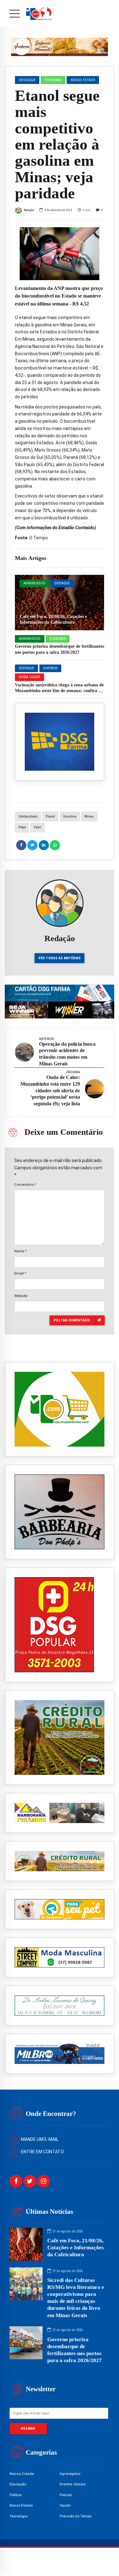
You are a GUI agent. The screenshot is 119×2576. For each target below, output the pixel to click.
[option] (60, 254)
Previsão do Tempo (76, 2516)
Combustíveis (28, 816)
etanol (50, 816)
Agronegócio (34, 583)
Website (21, 1296)
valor (37, 827)
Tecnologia (19, 2516)
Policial (66, 2495)
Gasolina (70, 816)
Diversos (50, 668)
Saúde (65, 2505)
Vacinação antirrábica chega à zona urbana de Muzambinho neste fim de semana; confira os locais (59, 691)
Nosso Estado (83, 80)
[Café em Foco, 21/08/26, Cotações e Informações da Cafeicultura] (60, 603)
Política (16, 2495)
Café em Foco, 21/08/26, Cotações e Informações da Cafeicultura (76, 2248)
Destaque (62, 583)
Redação (29, 210)
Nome (20, 1251)
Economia (58, 639)
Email (20, 1273)
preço (22, 827)
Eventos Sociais (73, 2484)
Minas (89, 816)
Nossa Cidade (30, 677)
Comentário (25, 1185)
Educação (18, 2484)
